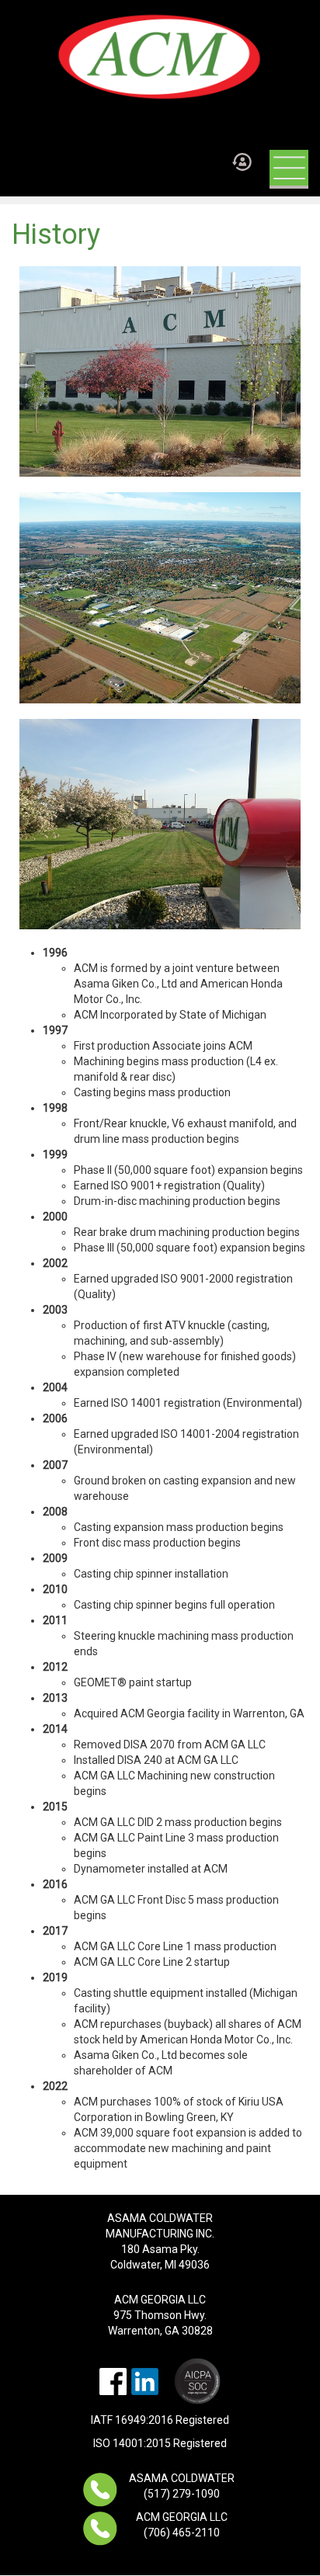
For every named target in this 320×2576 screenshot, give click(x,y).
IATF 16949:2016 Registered (160, 2420)
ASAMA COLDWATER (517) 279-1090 (182, 2486)
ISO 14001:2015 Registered (160, 2443)
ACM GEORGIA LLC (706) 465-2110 (182, 2525)
